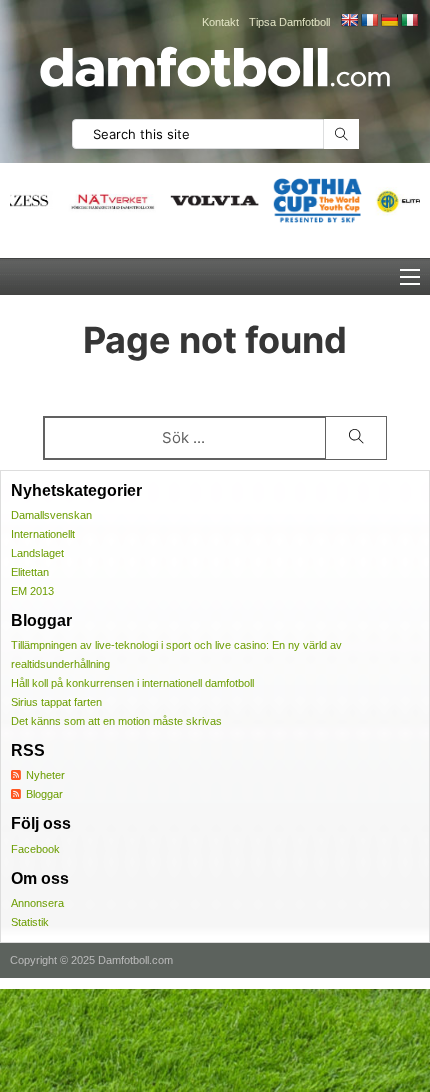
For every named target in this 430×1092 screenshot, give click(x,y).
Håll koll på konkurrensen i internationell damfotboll (132, 683)
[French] (369, 20)
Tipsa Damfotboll (289, 22)
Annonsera (37, 903)
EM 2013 (32, 591)
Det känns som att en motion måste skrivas (116, 721)
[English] (349, 20)
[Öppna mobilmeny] (410, 277)
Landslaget (37, 553)
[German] (389, 20)
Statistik (30, 922)
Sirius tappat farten (56, 702)
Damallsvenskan (51, 515)
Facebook (35, 849)
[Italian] (409, 20)
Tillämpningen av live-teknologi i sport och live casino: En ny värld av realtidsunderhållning (176, 654)
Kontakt (220, 22)
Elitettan (30, 572)
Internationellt (43, 534)
